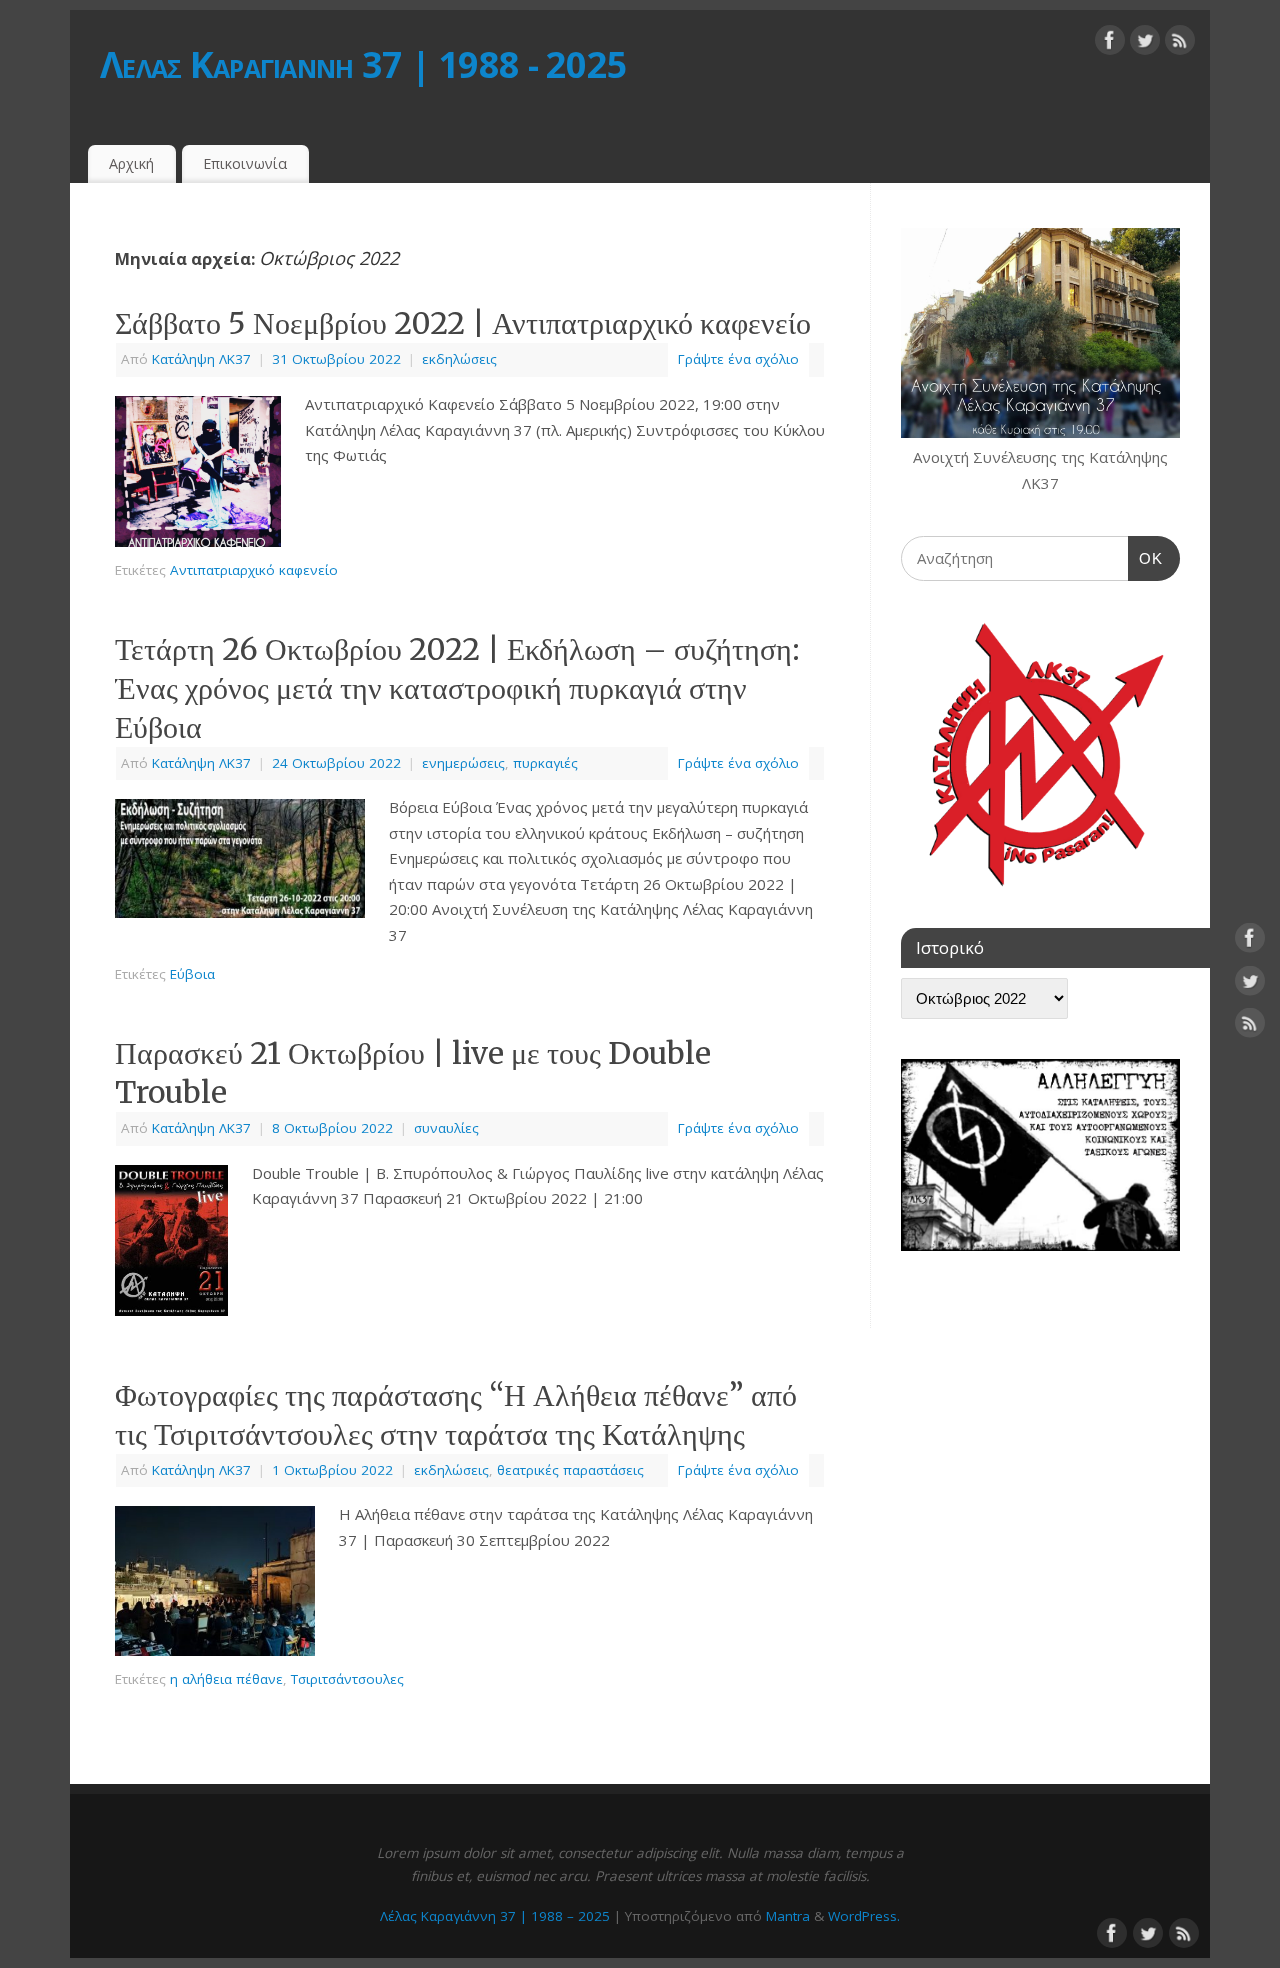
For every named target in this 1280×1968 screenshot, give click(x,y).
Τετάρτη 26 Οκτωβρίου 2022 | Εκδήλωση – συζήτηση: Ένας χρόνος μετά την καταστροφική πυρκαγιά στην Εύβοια (457, 688)
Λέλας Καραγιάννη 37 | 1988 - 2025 (363, 64)
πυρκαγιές (545, 763)
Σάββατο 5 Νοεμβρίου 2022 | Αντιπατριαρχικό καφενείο (463, 323)
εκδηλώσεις (459, 359)
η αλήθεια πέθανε (226, 1679)
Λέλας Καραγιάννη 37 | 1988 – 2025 (495, 1916)
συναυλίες (446, 1128)
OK (1146, 558)
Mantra (788, 1916)
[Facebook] (1110, 44)
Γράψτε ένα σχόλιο (738, 359)
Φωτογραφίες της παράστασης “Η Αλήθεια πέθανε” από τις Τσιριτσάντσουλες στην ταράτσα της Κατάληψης (456, 1414)
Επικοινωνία (245, 163)
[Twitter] (1145, 44)
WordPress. (864, 1916)
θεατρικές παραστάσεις (570, 1470)
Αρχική (131, 163)
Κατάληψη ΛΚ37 (201, 359)
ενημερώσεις (463, 763)
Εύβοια (192, 974)
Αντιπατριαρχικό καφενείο (254, 570)
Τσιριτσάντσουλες (347, 1679)
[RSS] (1180, 44)
